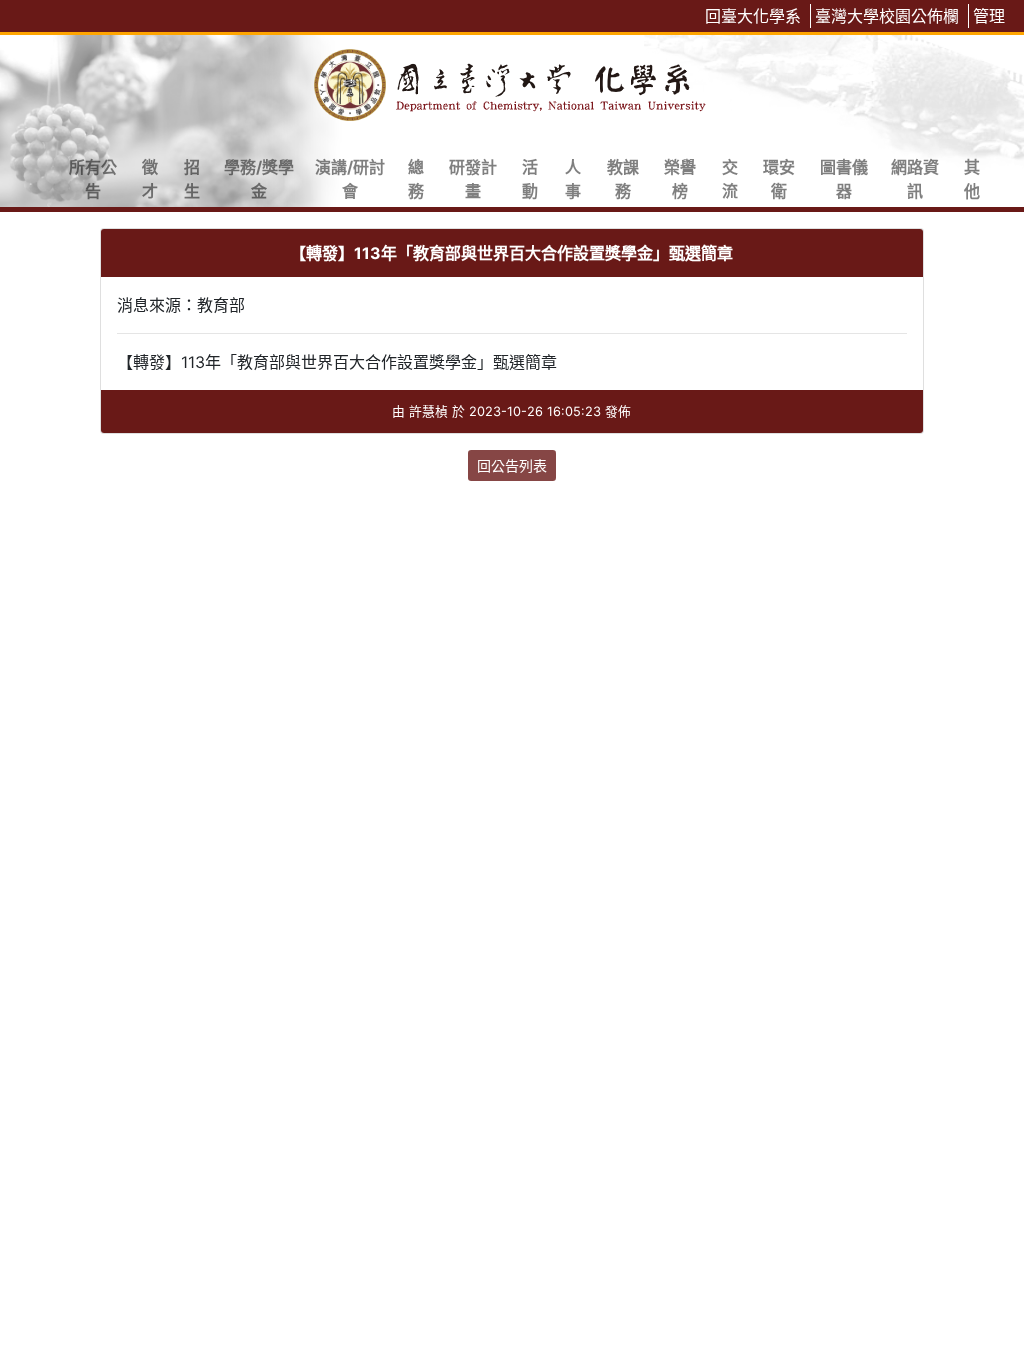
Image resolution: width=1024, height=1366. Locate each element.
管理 (989, 16)
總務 (416, 179)
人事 (573, 179)
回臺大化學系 (753, 16)
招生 (192, 179)
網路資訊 (915, 179)
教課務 (623, 179)
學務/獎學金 (259, 179)
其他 (972, 179)
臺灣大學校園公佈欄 (887, 16)
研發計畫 (473, 179)
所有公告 (93, 179)
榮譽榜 (680, 179)
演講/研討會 (350, 179)
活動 (530, 179)
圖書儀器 (844, 179)
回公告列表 (512, 465)
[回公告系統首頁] (512, 81)
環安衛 (779, 179)
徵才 (150, 179)
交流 (730, 179)
